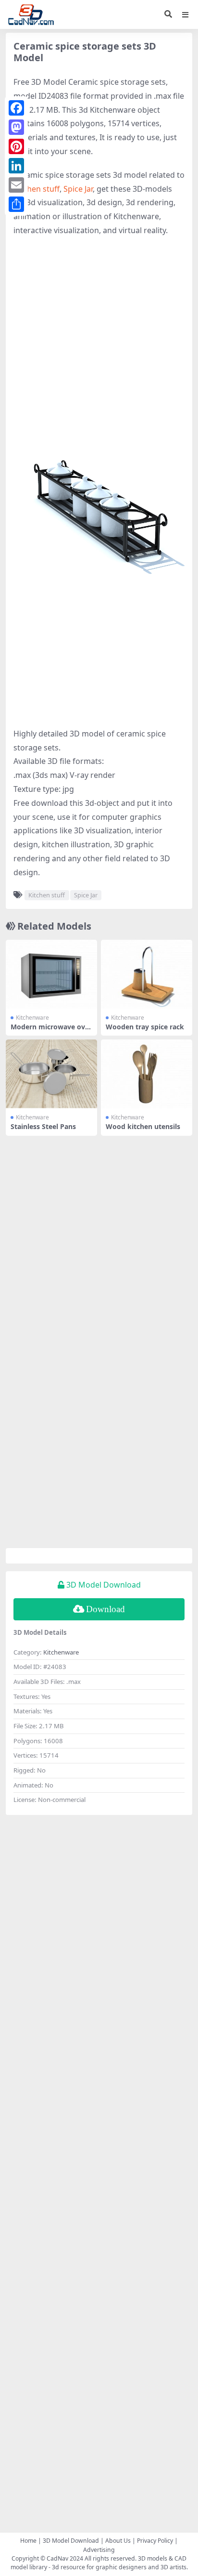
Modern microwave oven (50, 1031)
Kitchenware (32, 1018)
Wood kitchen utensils (143, 1126)
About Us (118, 2541)
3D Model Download (71, 2541)
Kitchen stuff (37, 189)
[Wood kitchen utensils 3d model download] (147, 1074)
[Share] (16, 204)
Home (28, 2541)
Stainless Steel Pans (43, 1126)
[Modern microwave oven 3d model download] (51, 974)
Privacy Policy (155, 2541)
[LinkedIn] (16, 166)
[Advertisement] (99, 346)
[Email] (16, 185)
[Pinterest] (16, 146)
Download (105, 1609)
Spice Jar (78, 189)
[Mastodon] (16, 127)
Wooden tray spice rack (145, 1027)
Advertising (99, 2550)
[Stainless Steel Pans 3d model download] (51, 1074)
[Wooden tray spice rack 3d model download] (147, 974)
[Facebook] (16, 108)
